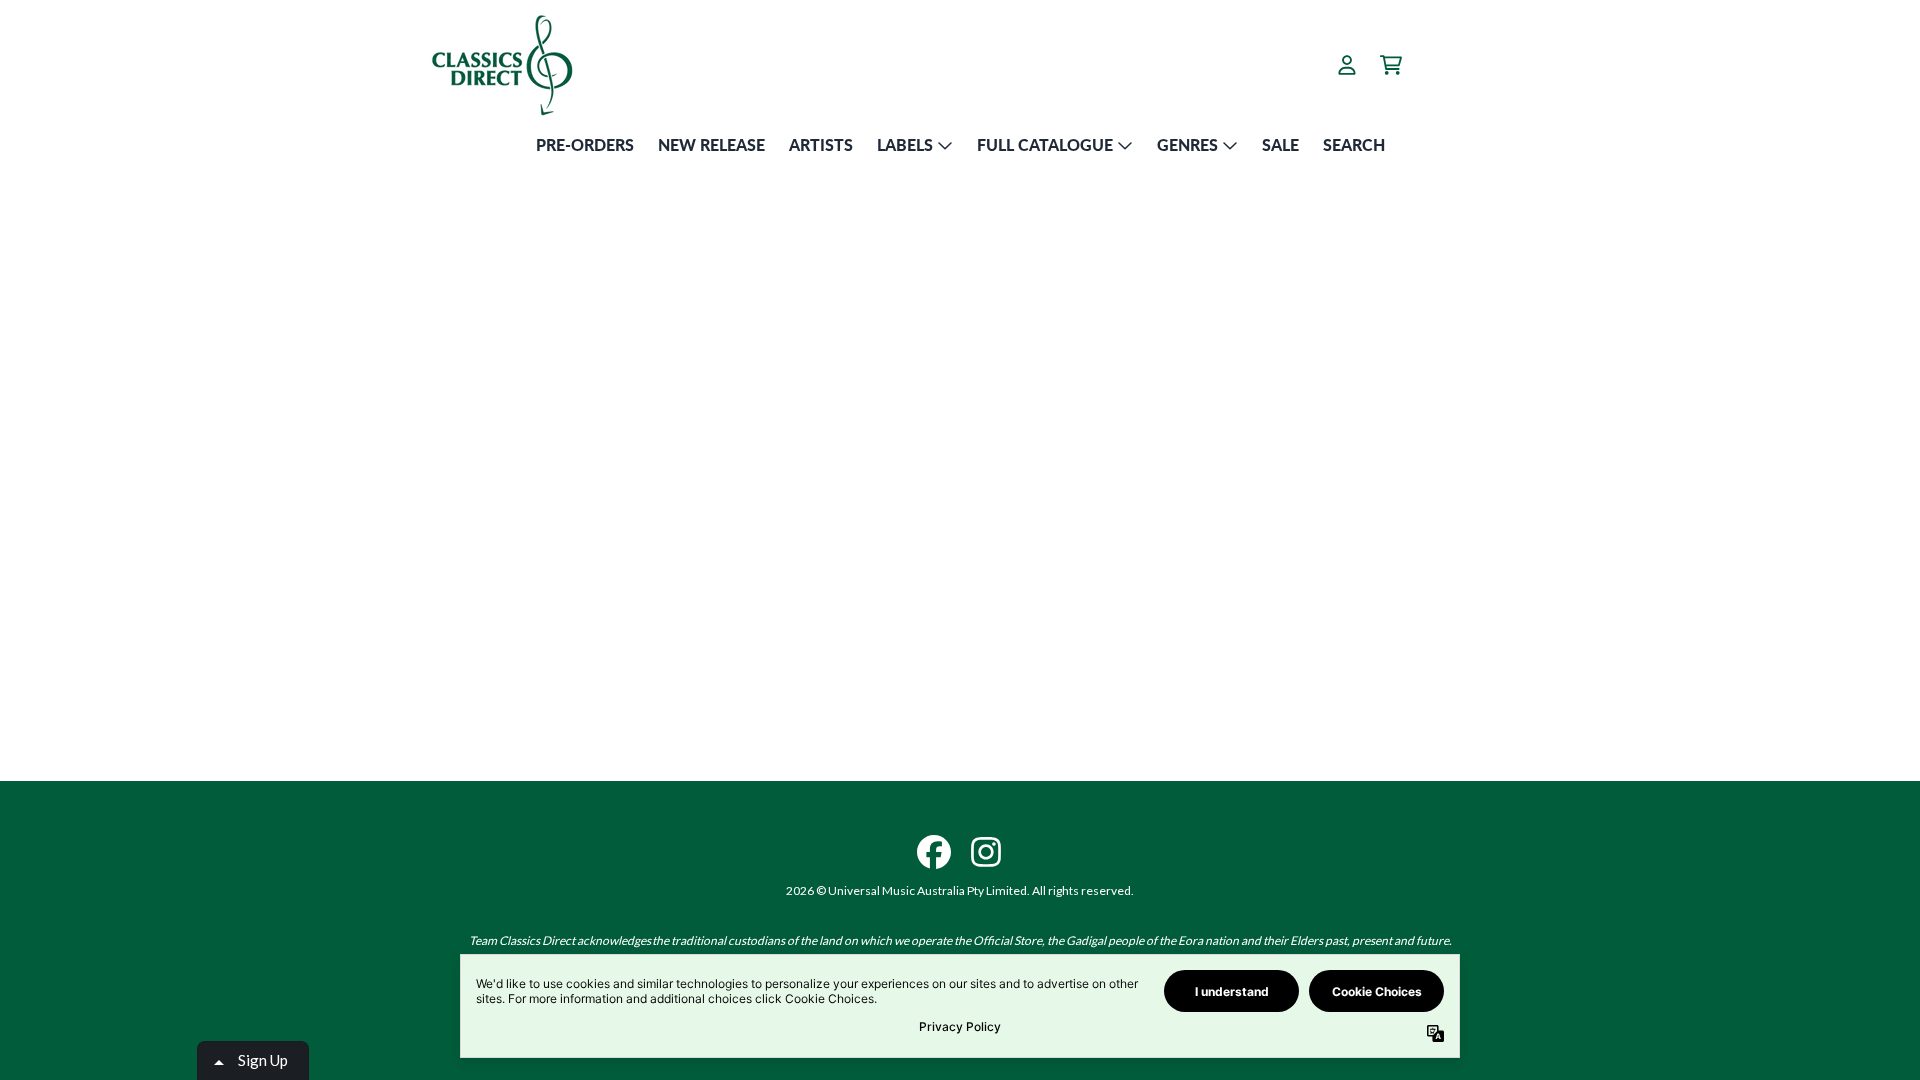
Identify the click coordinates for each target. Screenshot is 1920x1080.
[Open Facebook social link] (934, 852)
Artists (821, 144)
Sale (1280, 144)
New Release (711, 144)
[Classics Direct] (501, 64)
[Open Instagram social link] (986, 852)
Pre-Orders (585, 144)
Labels (905, 144)
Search (1354, 144)
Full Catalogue (1045, 144)
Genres (1187, 144)
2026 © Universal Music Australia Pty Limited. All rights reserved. (960, 890)
